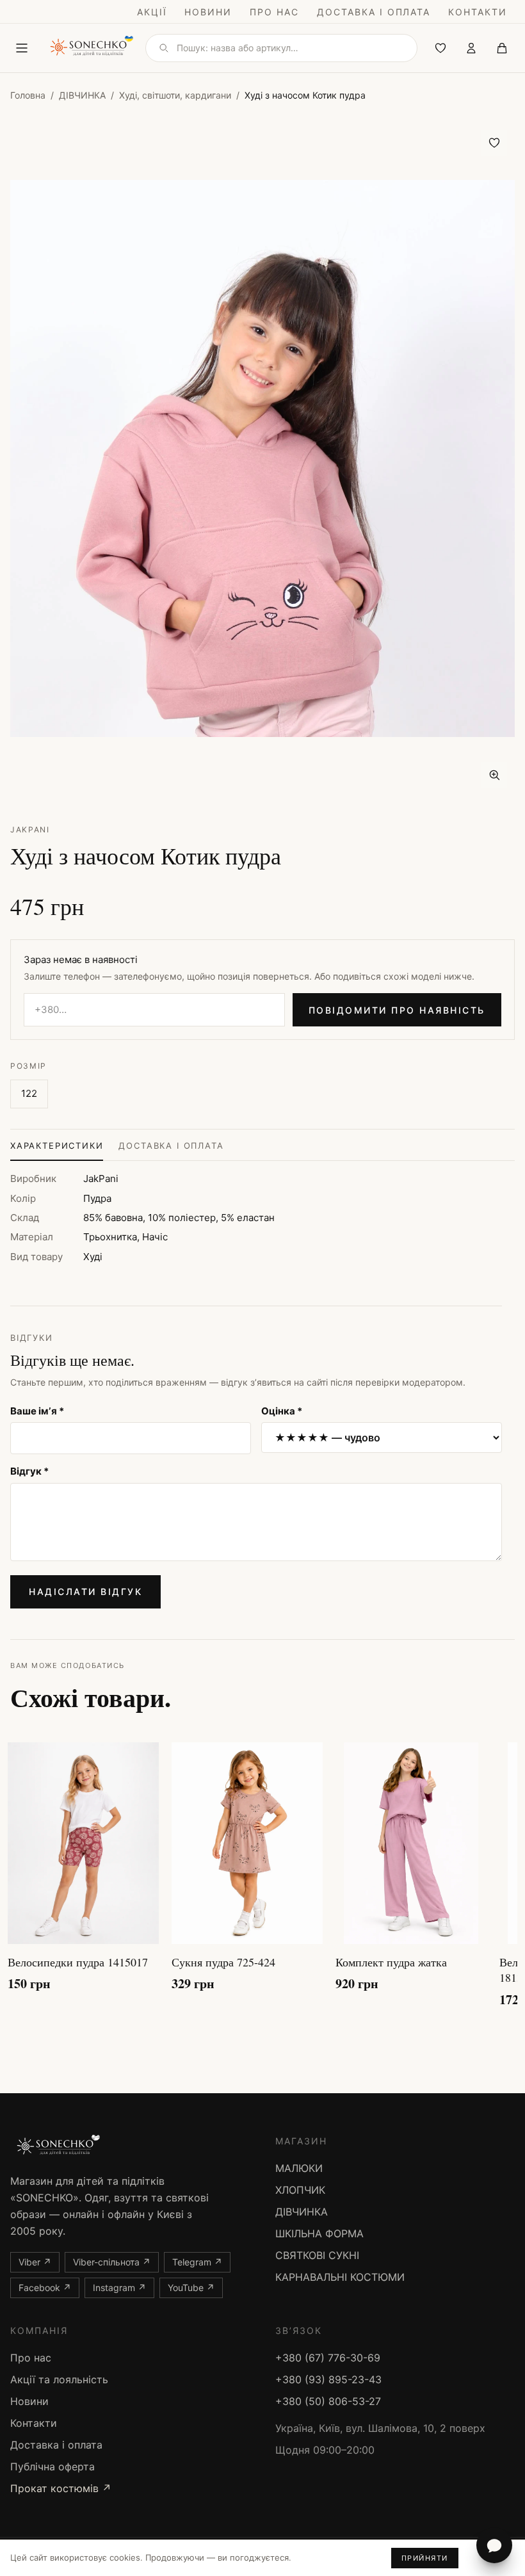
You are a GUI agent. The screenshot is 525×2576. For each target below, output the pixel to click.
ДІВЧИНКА (82, 95)
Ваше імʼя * (37, 1411)
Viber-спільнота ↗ (112, 2262)
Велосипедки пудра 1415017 (78, 1962)
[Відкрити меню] (22, 48)
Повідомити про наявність (397, 1010)
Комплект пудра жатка (391, 1962)
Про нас (274, 12)
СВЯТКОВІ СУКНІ (317, 2255)
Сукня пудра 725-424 (223, 1962)
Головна (28, 95)
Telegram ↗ (197, 2262)
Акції (152, 12)
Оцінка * (282, 1411)
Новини (208, 12)
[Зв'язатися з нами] (494, 2545)
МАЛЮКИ (299, 2168)
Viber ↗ (35, 2262)
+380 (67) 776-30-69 (328, 2358)
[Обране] (440, 48)
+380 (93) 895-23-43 (328, 2379)
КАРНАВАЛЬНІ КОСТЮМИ (340, 2277)
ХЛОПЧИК (300, 2190)
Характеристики (57, 1146)
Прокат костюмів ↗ (61, 2488)
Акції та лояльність (59, 2379)
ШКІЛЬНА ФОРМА (319, 2233)
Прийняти (425, 2558)
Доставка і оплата (374, 12)
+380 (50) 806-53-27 (328, 2401)
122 (29, 1093)
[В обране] (494, 143)
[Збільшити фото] (494, 775)
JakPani (30, 830)
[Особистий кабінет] (471, 48)
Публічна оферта (52, 2467)
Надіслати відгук (85, 1592)
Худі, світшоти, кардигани (175, 95)
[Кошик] (502, 48)
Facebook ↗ (45, 2288)
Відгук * (29, 1471)
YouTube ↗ (191, 2288)
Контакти (478, 12)
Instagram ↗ (119, 2288)
